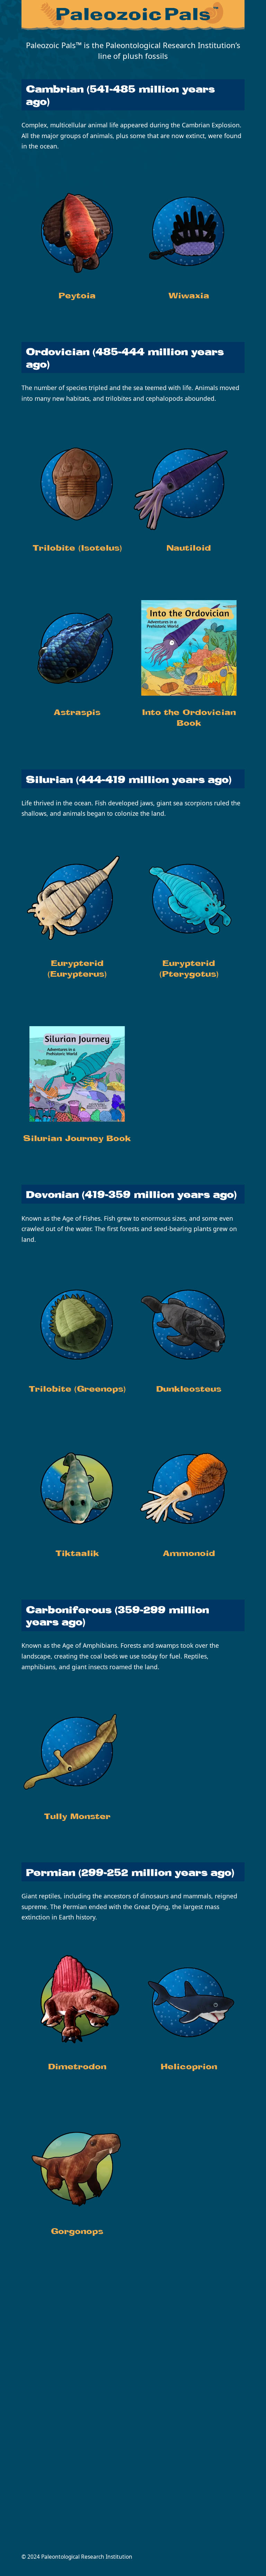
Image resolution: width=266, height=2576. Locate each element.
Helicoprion (189, 2067)
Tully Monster (77, 1817)
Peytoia (77, 296)
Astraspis (77, 713)
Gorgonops (77, 2232)
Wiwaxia (189, 296)
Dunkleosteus (189, 1390)
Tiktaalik (77, 1554)
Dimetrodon (77, 2067)
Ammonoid (189, 1554)
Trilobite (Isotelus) (77, 549)
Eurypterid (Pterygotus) (189, 969)
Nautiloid (189, 549)
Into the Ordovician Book (189, 718)
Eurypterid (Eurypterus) (77, 969)
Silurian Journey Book (77, 1139)
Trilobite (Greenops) (77, 1390)
